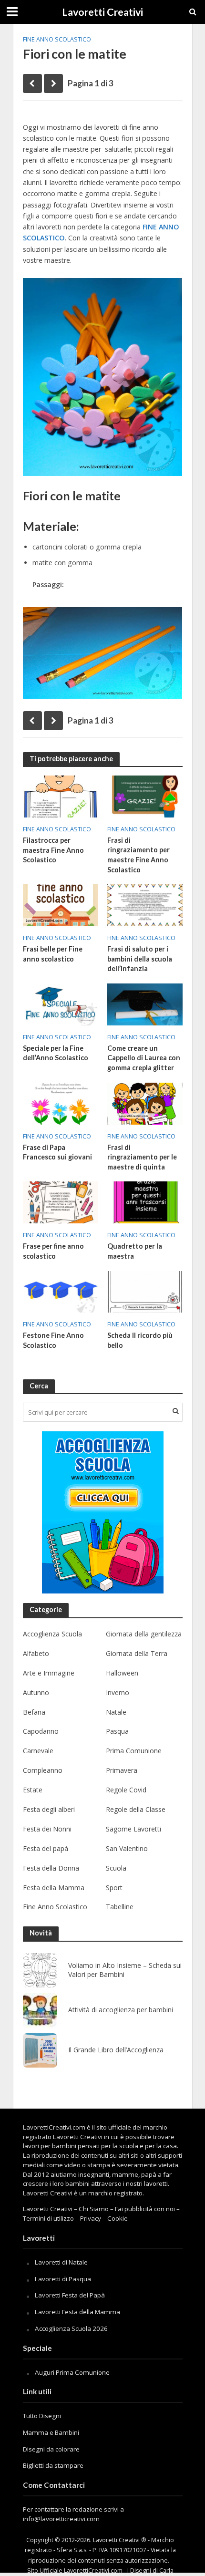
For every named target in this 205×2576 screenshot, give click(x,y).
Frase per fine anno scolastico (53, 1251)
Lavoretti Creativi (102, 12)
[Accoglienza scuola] (103, 1512)
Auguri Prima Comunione (72, 2372)
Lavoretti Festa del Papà (70, 2295)
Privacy (91, 2218)
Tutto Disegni (42, 2416)
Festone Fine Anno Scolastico (53, 1340)
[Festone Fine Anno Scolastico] (61, 1291)
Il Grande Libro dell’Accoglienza (116, 2050)
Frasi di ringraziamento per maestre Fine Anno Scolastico (138, 855)
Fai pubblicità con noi (145, 2209)
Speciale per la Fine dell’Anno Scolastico (56, 1053)
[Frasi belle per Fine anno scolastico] (61, 904)
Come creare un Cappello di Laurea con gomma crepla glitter (144, 1058)
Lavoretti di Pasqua (63, 2279)
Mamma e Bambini (51, 2432)
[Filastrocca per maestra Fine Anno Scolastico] (61, 796)
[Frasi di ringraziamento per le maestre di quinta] (145, 1103)
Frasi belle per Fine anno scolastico (53, 954)
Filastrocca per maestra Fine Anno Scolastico (53, 850)
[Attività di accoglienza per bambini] (40, 2010)
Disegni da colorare (51, 2449)
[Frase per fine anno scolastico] (61, 1201)
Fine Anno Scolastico (57, 39)
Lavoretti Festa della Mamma (77, 2312)
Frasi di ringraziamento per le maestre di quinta (142, 1157)
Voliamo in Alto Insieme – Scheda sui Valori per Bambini (125, 1970)
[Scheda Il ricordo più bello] (145, 1291)
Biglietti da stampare (53, 2465)
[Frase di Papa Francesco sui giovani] (61, 1103)
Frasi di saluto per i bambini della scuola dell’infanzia (140, 959)
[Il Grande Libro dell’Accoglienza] (40, 2050)
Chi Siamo (94, 2209)
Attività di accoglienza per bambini (121, 2010)
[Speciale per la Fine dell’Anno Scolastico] (61, 1004)
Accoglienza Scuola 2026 (71, 2328)
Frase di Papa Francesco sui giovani (57, 1152)
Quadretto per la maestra (135, 1251)
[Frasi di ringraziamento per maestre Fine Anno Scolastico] (145, 796)
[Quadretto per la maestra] (145, 1201)
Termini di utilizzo (48, 2218)
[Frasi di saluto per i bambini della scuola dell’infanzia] (145, 904)
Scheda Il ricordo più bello (140, 1340)
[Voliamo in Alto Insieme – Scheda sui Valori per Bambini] (40, 1970)
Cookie (118, 2218)
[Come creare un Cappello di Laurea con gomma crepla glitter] (145, 1004)
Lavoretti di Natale (61, 2262)
